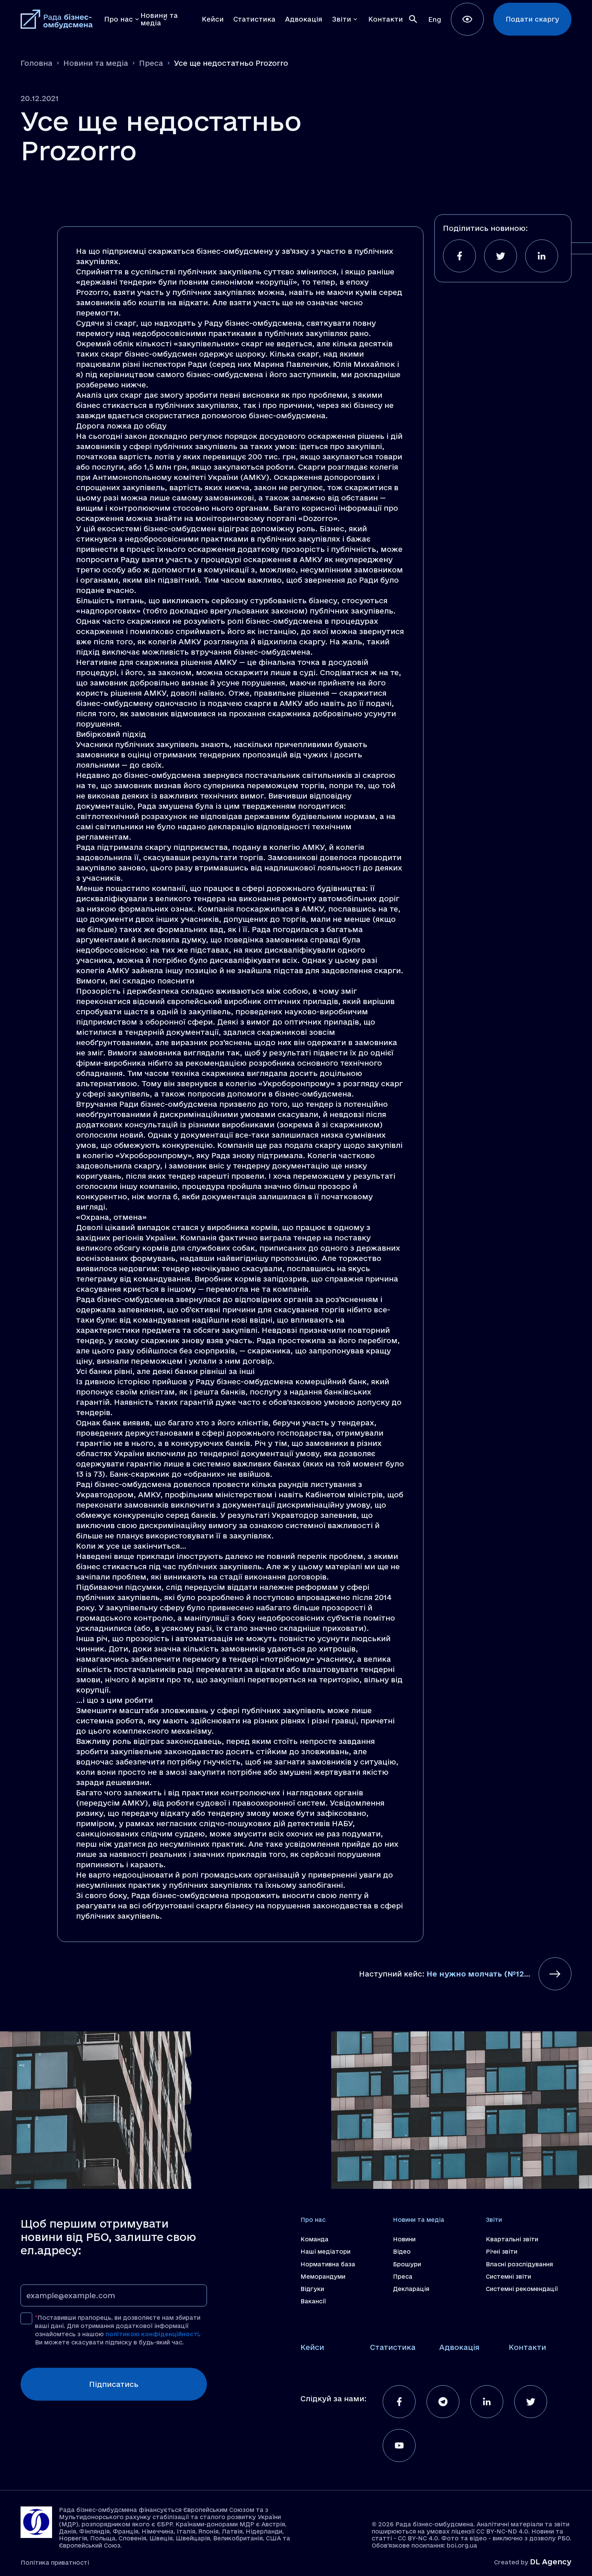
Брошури (407, 2264)
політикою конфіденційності (152, 2334)
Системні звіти (508, 2276)
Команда (314, 2239)
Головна (36, 63)
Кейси (312, 2347)
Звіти (494, 2220)
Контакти (527, 2347)
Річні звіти (502, 2251)
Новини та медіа (96, 63)
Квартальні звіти (512, 2239)
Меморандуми (323, 2276)
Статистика (393, 2347)
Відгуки (312, 2289)
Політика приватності (55, 2562)
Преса (151, 63)
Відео (402, 2251)
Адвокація (459, 2347)
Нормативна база (328, 2264)
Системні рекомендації (522, 2289)
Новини (404, 2239)
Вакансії (313, 2301)
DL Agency (551, 2562)
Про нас (313, 2220)
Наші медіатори (325, 2251)
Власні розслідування (519, 2264)
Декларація (411, 2289)
